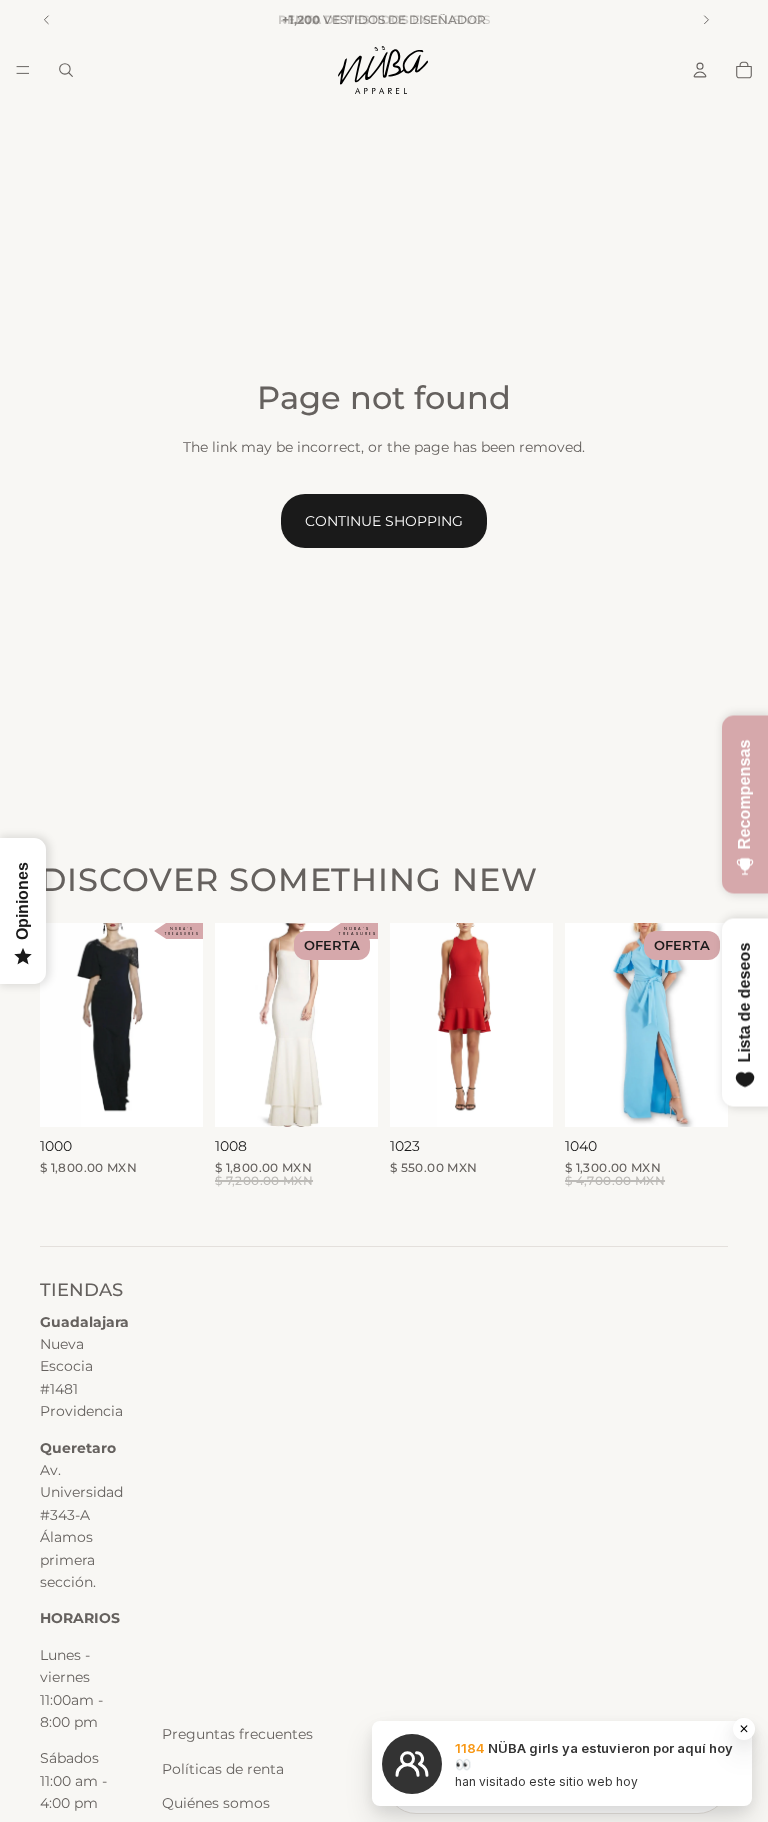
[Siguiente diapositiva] (356, 1025)
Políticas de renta (223, 1769)
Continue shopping (384, 521)
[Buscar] (66, 70)
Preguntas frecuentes (237, 1734)
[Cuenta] (700, 70)
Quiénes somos (216, 1803)
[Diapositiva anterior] (237, 1025)
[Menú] (23, 70)
